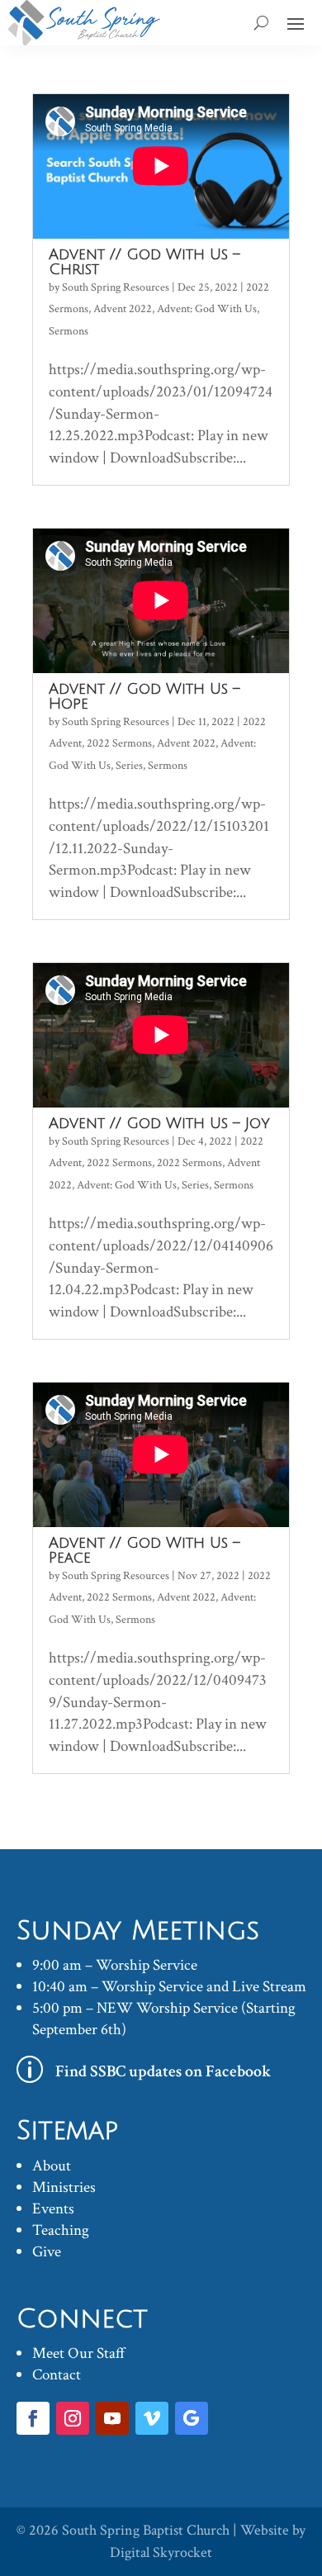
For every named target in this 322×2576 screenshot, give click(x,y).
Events (53, 2209)
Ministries (64, 2187)
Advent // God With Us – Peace (144, 1550)
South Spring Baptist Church (146, 2530)
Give (47, 2252)
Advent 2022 (123, 309)
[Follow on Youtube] (112, 2418)
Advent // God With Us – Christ (144, 262)
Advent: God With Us (207, 309)
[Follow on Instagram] (73, 2418)
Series (129, 766)
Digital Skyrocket (161, 2552)
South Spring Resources (116, 287)
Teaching (61, 2230)
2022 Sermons (119, 743)
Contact (57, 2375)
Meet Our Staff (79, 2353)
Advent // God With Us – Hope (144, 696)
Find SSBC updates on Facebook (163, 2071)
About (52, 2166)
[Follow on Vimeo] (152, 2418)
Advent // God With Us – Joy (159, 1123)
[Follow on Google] (192, 2418)
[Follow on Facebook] (33, 2418)
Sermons (69, 331)
